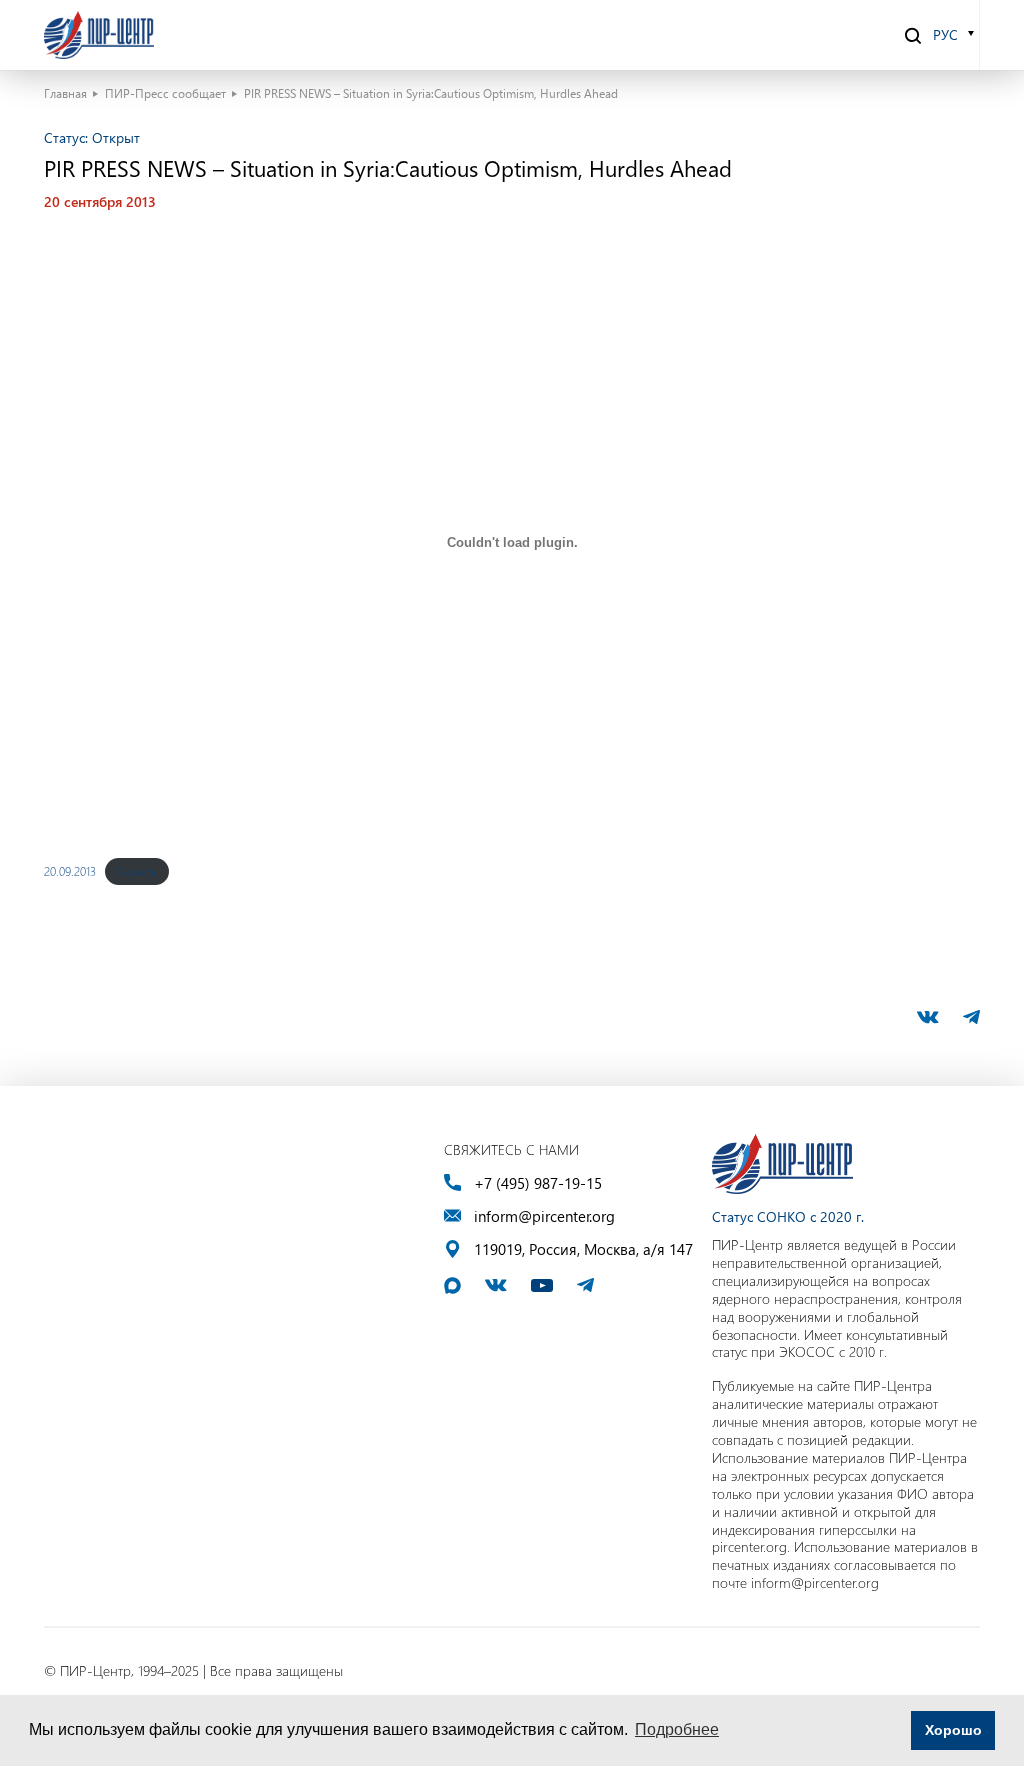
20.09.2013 (70, 871)
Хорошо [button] (953, 1730)
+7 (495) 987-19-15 (538, 1183)
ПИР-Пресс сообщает (165, 93)
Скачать (137, 871)
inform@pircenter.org (544, 1216)
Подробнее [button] (677, 1729)
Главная (65, 93)
